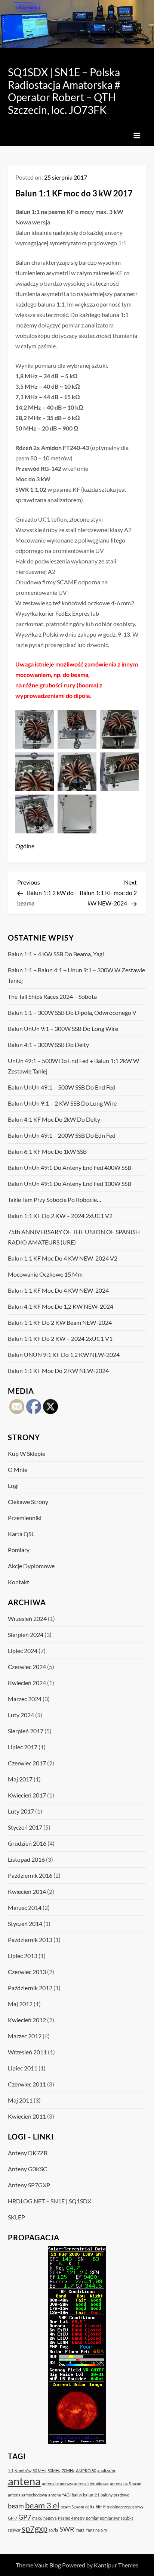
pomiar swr (110, 2518)
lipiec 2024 (23, 1651)
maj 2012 (20, 2004)
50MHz (54, 2471)
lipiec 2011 (23, 2068)
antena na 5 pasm (126, 2484)
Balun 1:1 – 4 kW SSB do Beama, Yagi (56, 954)
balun (77, 2495)
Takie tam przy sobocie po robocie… (55, 1200)
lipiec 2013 (23, 1956)
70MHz (68, 2471)
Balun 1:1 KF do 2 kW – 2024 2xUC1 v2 (60, 1216)
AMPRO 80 (86, 2471)
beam (16, 2506)
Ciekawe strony (28, 1502)
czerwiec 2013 (27, 1972)
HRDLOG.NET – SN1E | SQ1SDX (50, 2201)
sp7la (53, 2530)
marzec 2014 (25, 1907)
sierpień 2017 (26, 1731)
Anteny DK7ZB (28, 2153)
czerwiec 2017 (27, 1763)
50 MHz (39, 2471)
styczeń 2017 (25, 1827)
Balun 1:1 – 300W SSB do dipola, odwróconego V (72, 1012)
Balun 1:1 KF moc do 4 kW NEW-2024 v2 (63, 1258)
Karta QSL (21, 1534)
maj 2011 (20, 2100)
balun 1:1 (91, 2495)
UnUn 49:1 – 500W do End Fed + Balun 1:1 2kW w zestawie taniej (73, 1066)
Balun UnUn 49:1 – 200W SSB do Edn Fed (62, 1135)
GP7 (25, 2517)
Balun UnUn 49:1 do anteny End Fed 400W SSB (70, 1167)
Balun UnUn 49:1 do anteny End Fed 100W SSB (70, 1183)
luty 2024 (21, 1715)
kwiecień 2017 (27, 1795)
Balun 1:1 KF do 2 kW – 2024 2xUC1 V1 (60, 1338)
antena (24, 2481)
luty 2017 (21, 1811)
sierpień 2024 (26, 1635)
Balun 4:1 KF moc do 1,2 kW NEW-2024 (61, 1306)
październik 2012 (30, 1988)
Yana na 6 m (96, 2530)
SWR (67, 2529)
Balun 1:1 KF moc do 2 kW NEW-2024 (58, 1371)
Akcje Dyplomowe (31, 1566)
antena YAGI (59, 2495)
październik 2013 (30, 1940)
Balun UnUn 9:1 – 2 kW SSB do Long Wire (62, 1103)
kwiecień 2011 (27, 2116)
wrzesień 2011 (27, 2052)
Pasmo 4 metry (71, 2518)
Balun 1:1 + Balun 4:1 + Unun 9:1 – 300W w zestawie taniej (76, 975)
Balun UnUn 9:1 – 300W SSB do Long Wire (63, 1028)
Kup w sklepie (27, 1453)
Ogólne (25, 846)
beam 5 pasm (72, 2507)
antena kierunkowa (91, 2484)
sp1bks (127, 2518)
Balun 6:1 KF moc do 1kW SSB (47, 1151)
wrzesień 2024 (27, 1618)
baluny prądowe (115, 2495)
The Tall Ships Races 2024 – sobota (52, 996)
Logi (13, 1486)
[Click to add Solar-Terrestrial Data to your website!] (77, 2344)
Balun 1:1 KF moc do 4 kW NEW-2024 (58, 1290)
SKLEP (16, 2217)
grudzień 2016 (27, 1843)
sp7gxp (35, 2528)
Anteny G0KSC (27, 2169)
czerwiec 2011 (27, 2084)
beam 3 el (42, 2505)
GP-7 (13, 2518)
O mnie (18, 1469)
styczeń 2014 (25, 1924)
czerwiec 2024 (27, 1667)
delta (90, 2507)
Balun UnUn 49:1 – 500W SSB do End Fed (62, 1087)
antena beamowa (57, 2484)
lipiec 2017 (23, 1747)
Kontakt (19, 1582)
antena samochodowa (27, 2495)
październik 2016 (30, 1875)
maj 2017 (20, 1779)
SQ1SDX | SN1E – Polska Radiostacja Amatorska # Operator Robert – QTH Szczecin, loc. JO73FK (64, 91)
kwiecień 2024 (27, 1683)
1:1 (11, 2471)
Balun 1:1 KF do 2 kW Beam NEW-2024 (60, 1322)
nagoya (50, 2518)
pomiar (92, 2518)
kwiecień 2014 (27, 1891)
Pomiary (19, 1550)
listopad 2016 (26, 1859)
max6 (37, 2518)
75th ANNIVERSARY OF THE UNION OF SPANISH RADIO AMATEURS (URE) (74, 1237)
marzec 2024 (25, 1699)
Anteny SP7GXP (29, 2185)
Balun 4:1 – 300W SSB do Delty (48, 1045)
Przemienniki (25, 1518)
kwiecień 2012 (27, 2020)
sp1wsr (14, 2530)
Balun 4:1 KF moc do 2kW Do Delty (54, 1119)
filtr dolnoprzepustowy (123, 2507)
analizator (106, 2471)
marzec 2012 (25, 2036)
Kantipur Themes (116, 2565)
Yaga (80, 2530)
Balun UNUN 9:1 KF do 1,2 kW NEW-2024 (64, 1354)
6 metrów (23, 2471)
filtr (99, 2507)
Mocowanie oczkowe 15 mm (45, 1274)
